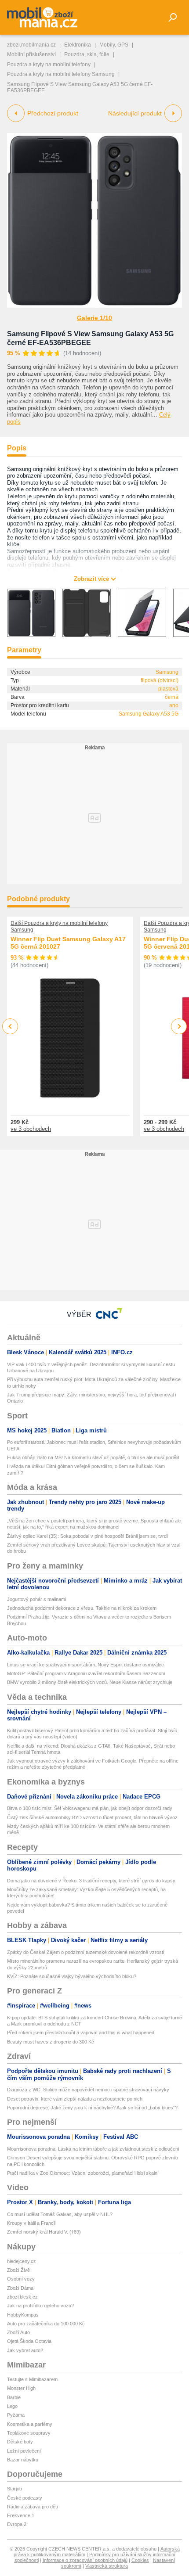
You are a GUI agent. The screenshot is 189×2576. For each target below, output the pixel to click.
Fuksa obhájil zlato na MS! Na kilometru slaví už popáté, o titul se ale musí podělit (93, 1457)
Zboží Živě (18, 2270)
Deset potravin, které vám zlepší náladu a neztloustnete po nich (75, 2099)
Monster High (21, 2388)
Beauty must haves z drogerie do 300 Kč (51, 2042)
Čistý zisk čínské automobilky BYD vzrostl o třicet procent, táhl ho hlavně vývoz (92, 1817)
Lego (12, 2406)
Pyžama (16, 2415)
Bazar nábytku (23, 2460)
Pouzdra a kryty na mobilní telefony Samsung (61, 74)
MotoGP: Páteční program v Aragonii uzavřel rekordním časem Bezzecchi (86, 1673)
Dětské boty (20, 2442)
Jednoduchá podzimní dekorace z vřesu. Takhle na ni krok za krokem (82, 1608)
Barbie (14, 2397)
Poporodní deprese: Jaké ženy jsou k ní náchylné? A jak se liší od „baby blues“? (92, 2108)
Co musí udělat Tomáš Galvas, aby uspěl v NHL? (60, 2214)
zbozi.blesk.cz (22, 2297)
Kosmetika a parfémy (30, 2424)
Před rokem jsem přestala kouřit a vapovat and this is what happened (81, 2033)
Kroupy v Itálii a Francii (31, 2223)
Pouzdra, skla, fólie (87, 54)
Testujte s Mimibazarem (32, 2379)
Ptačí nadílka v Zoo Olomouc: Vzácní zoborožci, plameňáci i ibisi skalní (83, 2173)
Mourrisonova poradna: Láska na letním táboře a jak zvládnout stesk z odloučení (93, 2149)
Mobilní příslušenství (31, 54)
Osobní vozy (21, 2279)
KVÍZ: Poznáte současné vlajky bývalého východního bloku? (72, 1976)
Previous (10, 1026)
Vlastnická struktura (107, 2566)
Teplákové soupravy (29, 2433)
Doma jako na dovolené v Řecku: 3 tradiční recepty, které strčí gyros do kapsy (91, 1881)
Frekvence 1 (21, 2515)
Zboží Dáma (20, 2288)
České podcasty (25, 2498)
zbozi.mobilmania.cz (31, 45)
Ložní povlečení (24, 2451)
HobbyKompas (23, 2315)
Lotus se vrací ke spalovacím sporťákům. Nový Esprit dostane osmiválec (85, 1665)
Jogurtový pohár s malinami (36, 1599)
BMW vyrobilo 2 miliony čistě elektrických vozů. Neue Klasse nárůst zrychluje (90, 1682)
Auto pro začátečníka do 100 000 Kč (46, 2324)
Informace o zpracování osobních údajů (85, 2560)
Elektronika (78, 45)
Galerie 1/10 (94, 318)
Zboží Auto (18, 2332)
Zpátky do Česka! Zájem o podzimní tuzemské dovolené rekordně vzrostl (85, 1952)
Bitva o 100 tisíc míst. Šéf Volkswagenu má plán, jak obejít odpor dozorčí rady (90, 1808)
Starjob (15, 2489)
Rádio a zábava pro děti (32, 2507)
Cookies (140, 2560)
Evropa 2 (17, 2524)
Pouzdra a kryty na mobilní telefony (49, 65)
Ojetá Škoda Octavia (29, 2341)
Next (179, 1027)
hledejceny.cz (22, 2261)
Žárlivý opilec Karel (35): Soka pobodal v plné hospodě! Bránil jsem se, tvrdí (87, 1536)
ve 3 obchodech (31, 1129)
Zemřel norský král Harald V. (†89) (44, 2232)
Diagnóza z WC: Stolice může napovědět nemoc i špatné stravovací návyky (88, 2090)
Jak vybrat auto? (25, 2350)
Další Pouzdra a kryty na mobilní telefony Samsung (59, 926)
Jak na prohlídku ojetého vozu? (40, 2306)
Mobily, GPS (114, 45)
